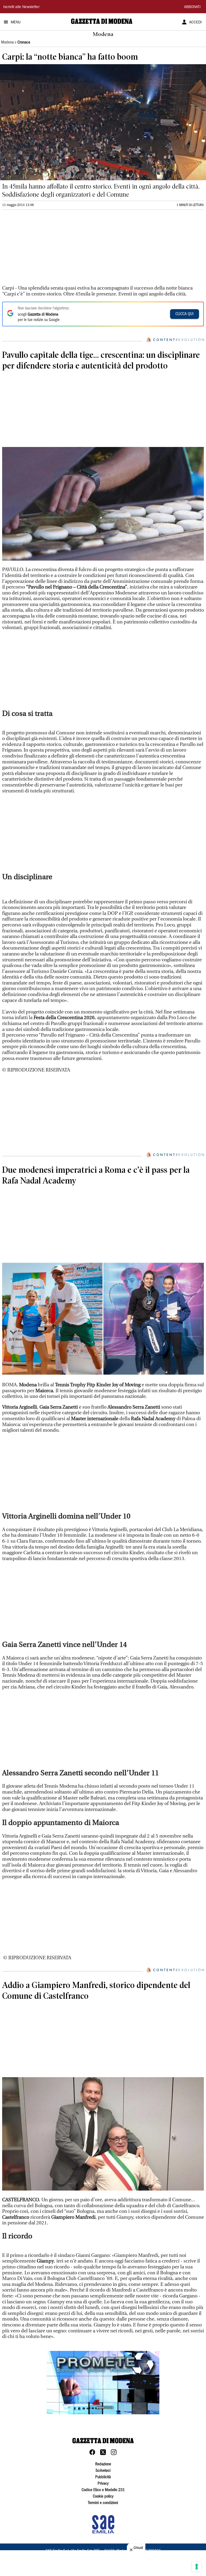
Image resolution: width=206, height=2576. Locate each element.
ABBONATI (192, 7)
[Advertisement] (42, 250)
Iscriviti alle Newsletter (21, 7)
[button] (103, 2383)
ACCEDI (195, 23)
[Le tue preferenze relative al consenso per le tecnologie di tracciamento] (197, 2567)
